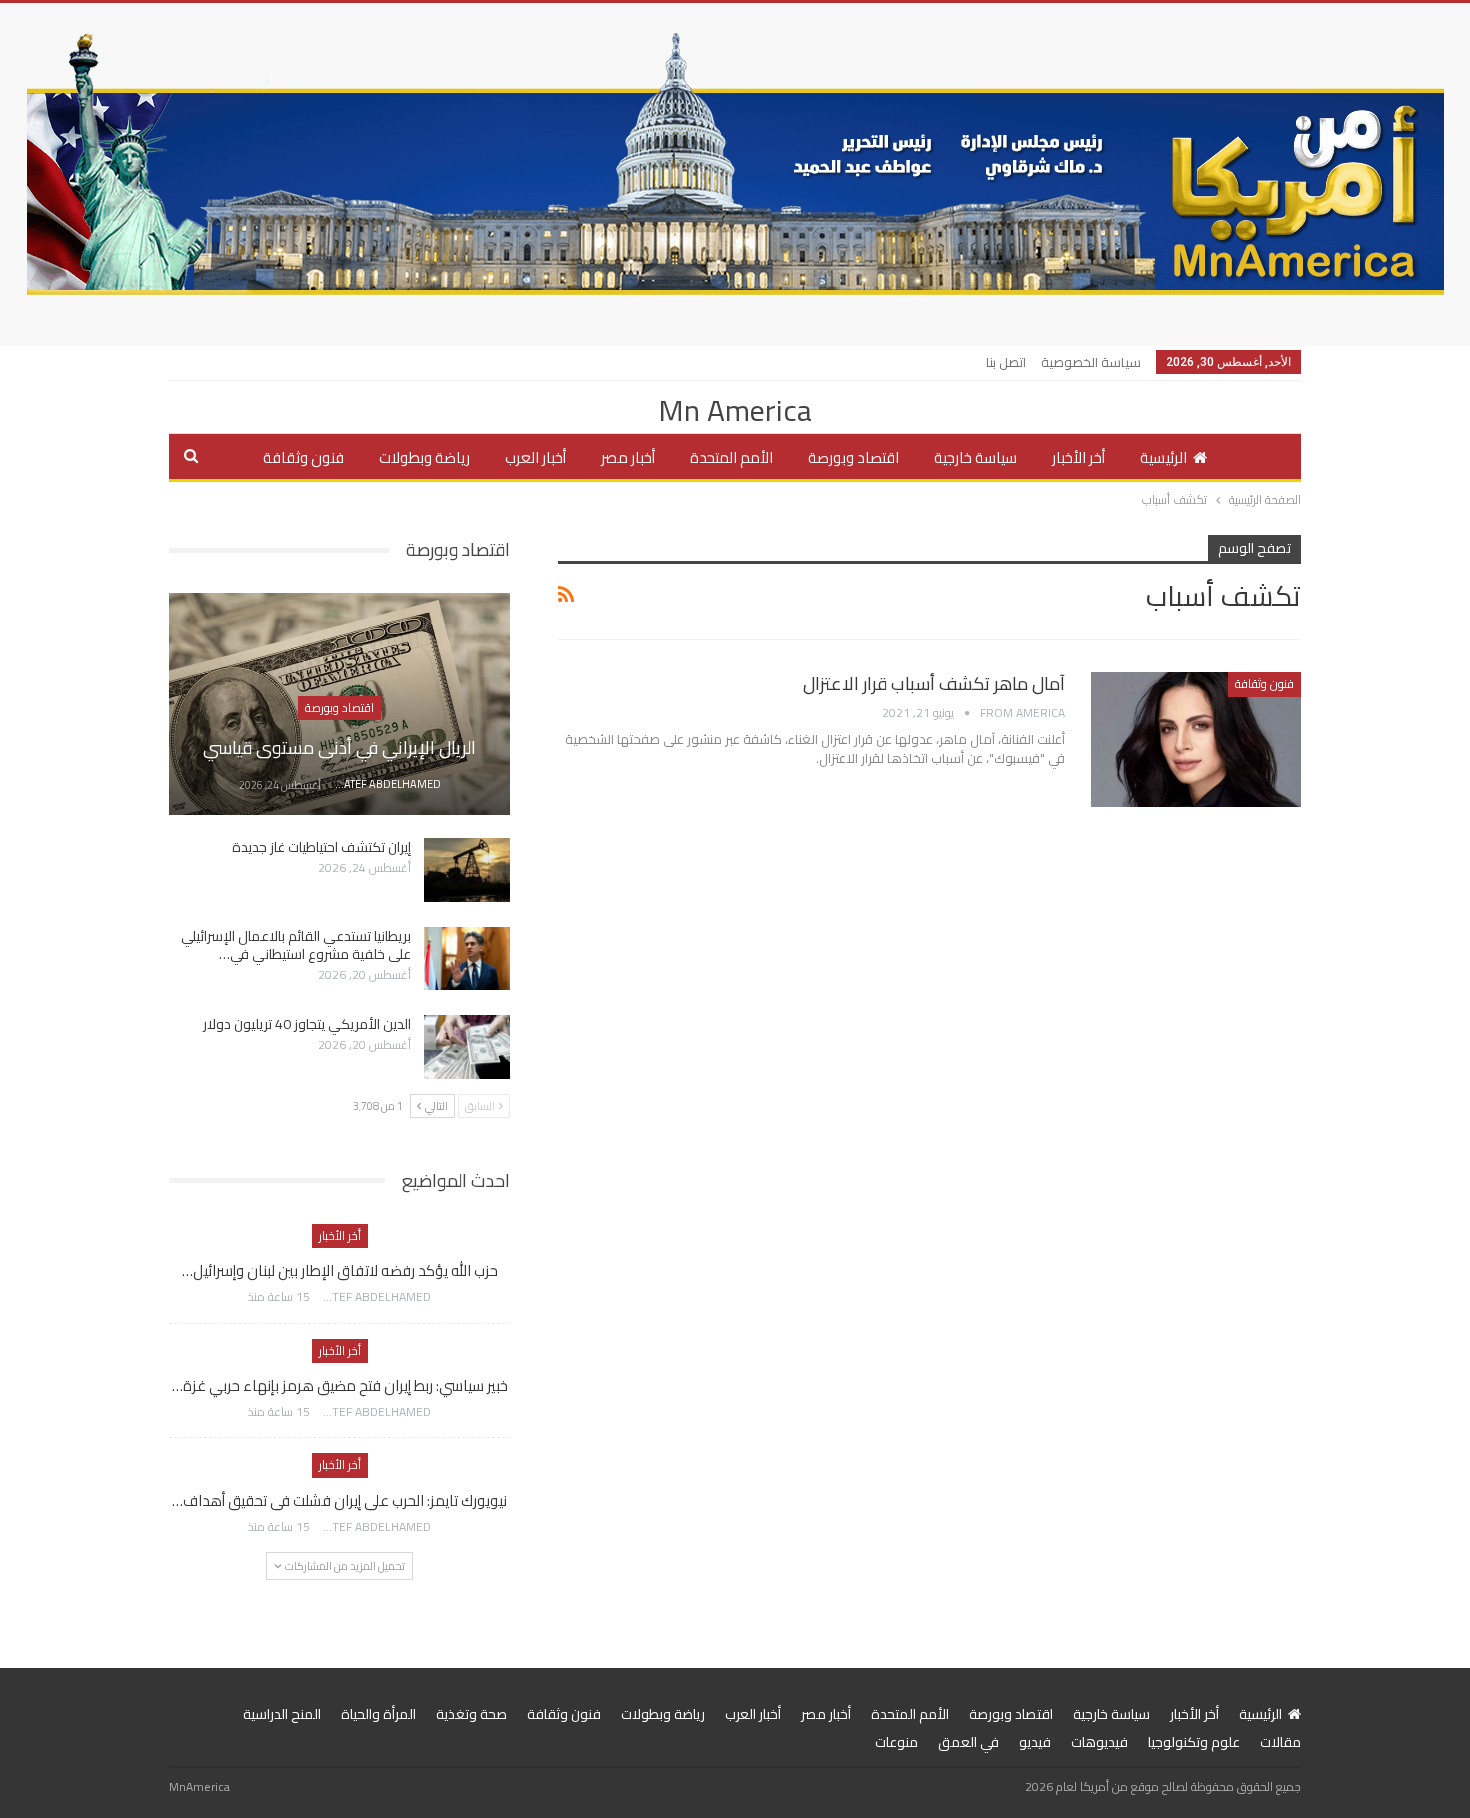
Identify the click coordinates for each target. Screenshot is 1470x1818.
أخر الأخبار (1078, 457)
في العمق (968, 1742)
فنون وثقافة (303, 457)
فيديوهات (1099, 1742)
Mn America (735, 410)
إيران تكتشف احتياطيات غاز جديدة (321, 847)
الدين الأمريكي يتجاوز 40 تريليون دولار (307, 1024)
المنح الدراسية (282, 1714)
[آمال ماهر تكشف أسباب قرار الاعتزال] (1196, 739)
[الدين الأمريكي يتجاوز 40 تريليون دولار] (467, 1047)
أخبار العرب (535, 457)
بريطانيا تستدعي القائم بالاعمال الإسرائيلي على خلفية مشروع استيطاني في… (296, 945)
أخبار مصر (628, 457)
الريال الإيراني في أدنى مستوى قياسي (339, 747)
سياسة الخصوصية (1091, 362)
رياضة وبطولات (424, 457)
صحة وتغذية (471, 1714)
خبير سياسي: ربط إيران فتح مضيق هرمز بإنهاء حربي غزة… (340, 1385)
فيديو (1035, 1742)
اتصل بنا (1006, 362)
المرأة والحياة (378, 1714)
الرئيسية (1163, 457)
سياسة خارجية (975, 457)
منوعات (896, 1742)
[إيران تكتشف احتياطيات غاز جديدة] (467, 870)
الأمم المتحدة (731, 457)
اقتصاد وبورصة (853, 457)
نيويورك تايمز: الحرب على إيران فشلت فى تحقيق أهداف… (339, 1500)
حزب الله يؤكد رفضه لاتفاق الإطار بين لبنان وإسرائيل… (340, 1270)
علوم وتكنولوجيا (1194, 1742)
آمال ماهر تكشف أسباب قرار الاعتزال (934, 683)
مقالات (1280, 1742)
